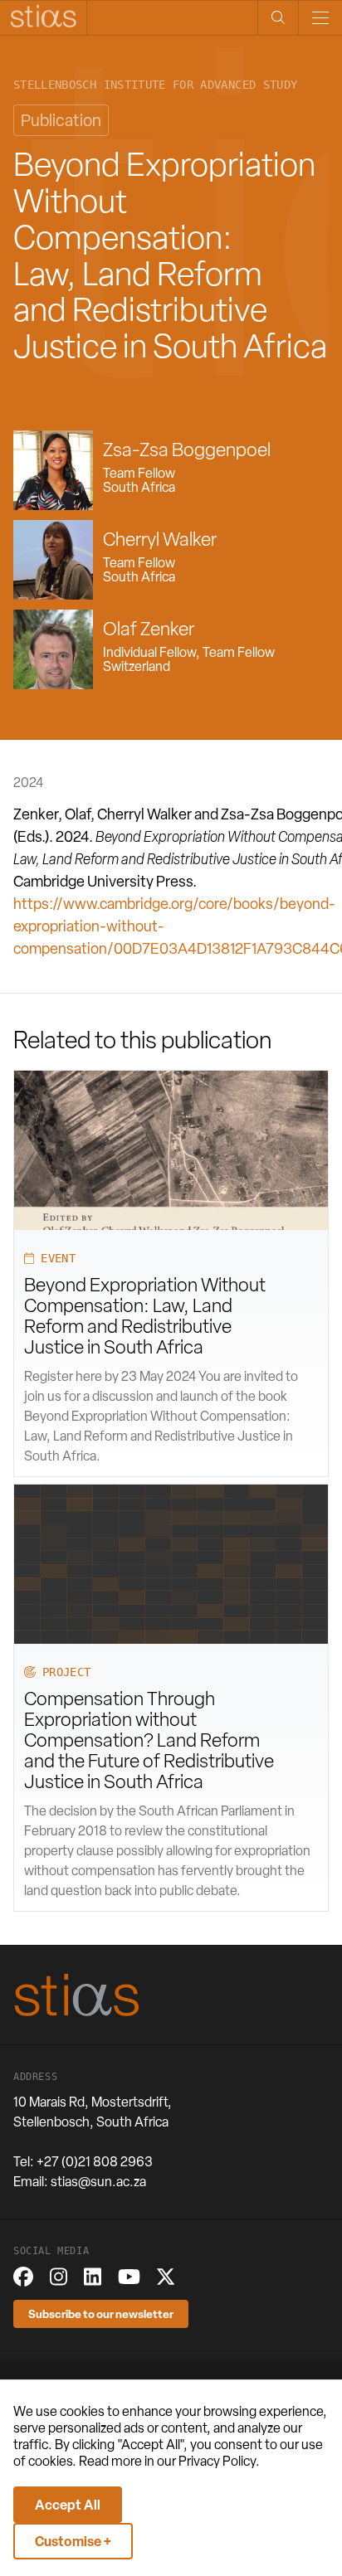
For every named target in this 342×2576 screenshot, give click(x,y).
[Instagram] (59, 2277)
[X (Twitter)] (166, 2277)
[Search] (278, 18)
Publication (61, 120)
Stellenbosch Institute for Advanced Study (155, 85)
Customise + (73, 2541)
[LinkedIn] (93, 2277)
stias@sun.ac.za (98, 2182)
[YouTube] (129, 2277)
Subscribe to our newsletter (101, 2314)
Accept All (68, 2505)
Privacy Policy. (219, 2461)
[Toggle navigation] (320, 18)
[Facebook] (23, 2277)
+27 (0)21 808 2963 (95, 2162)
